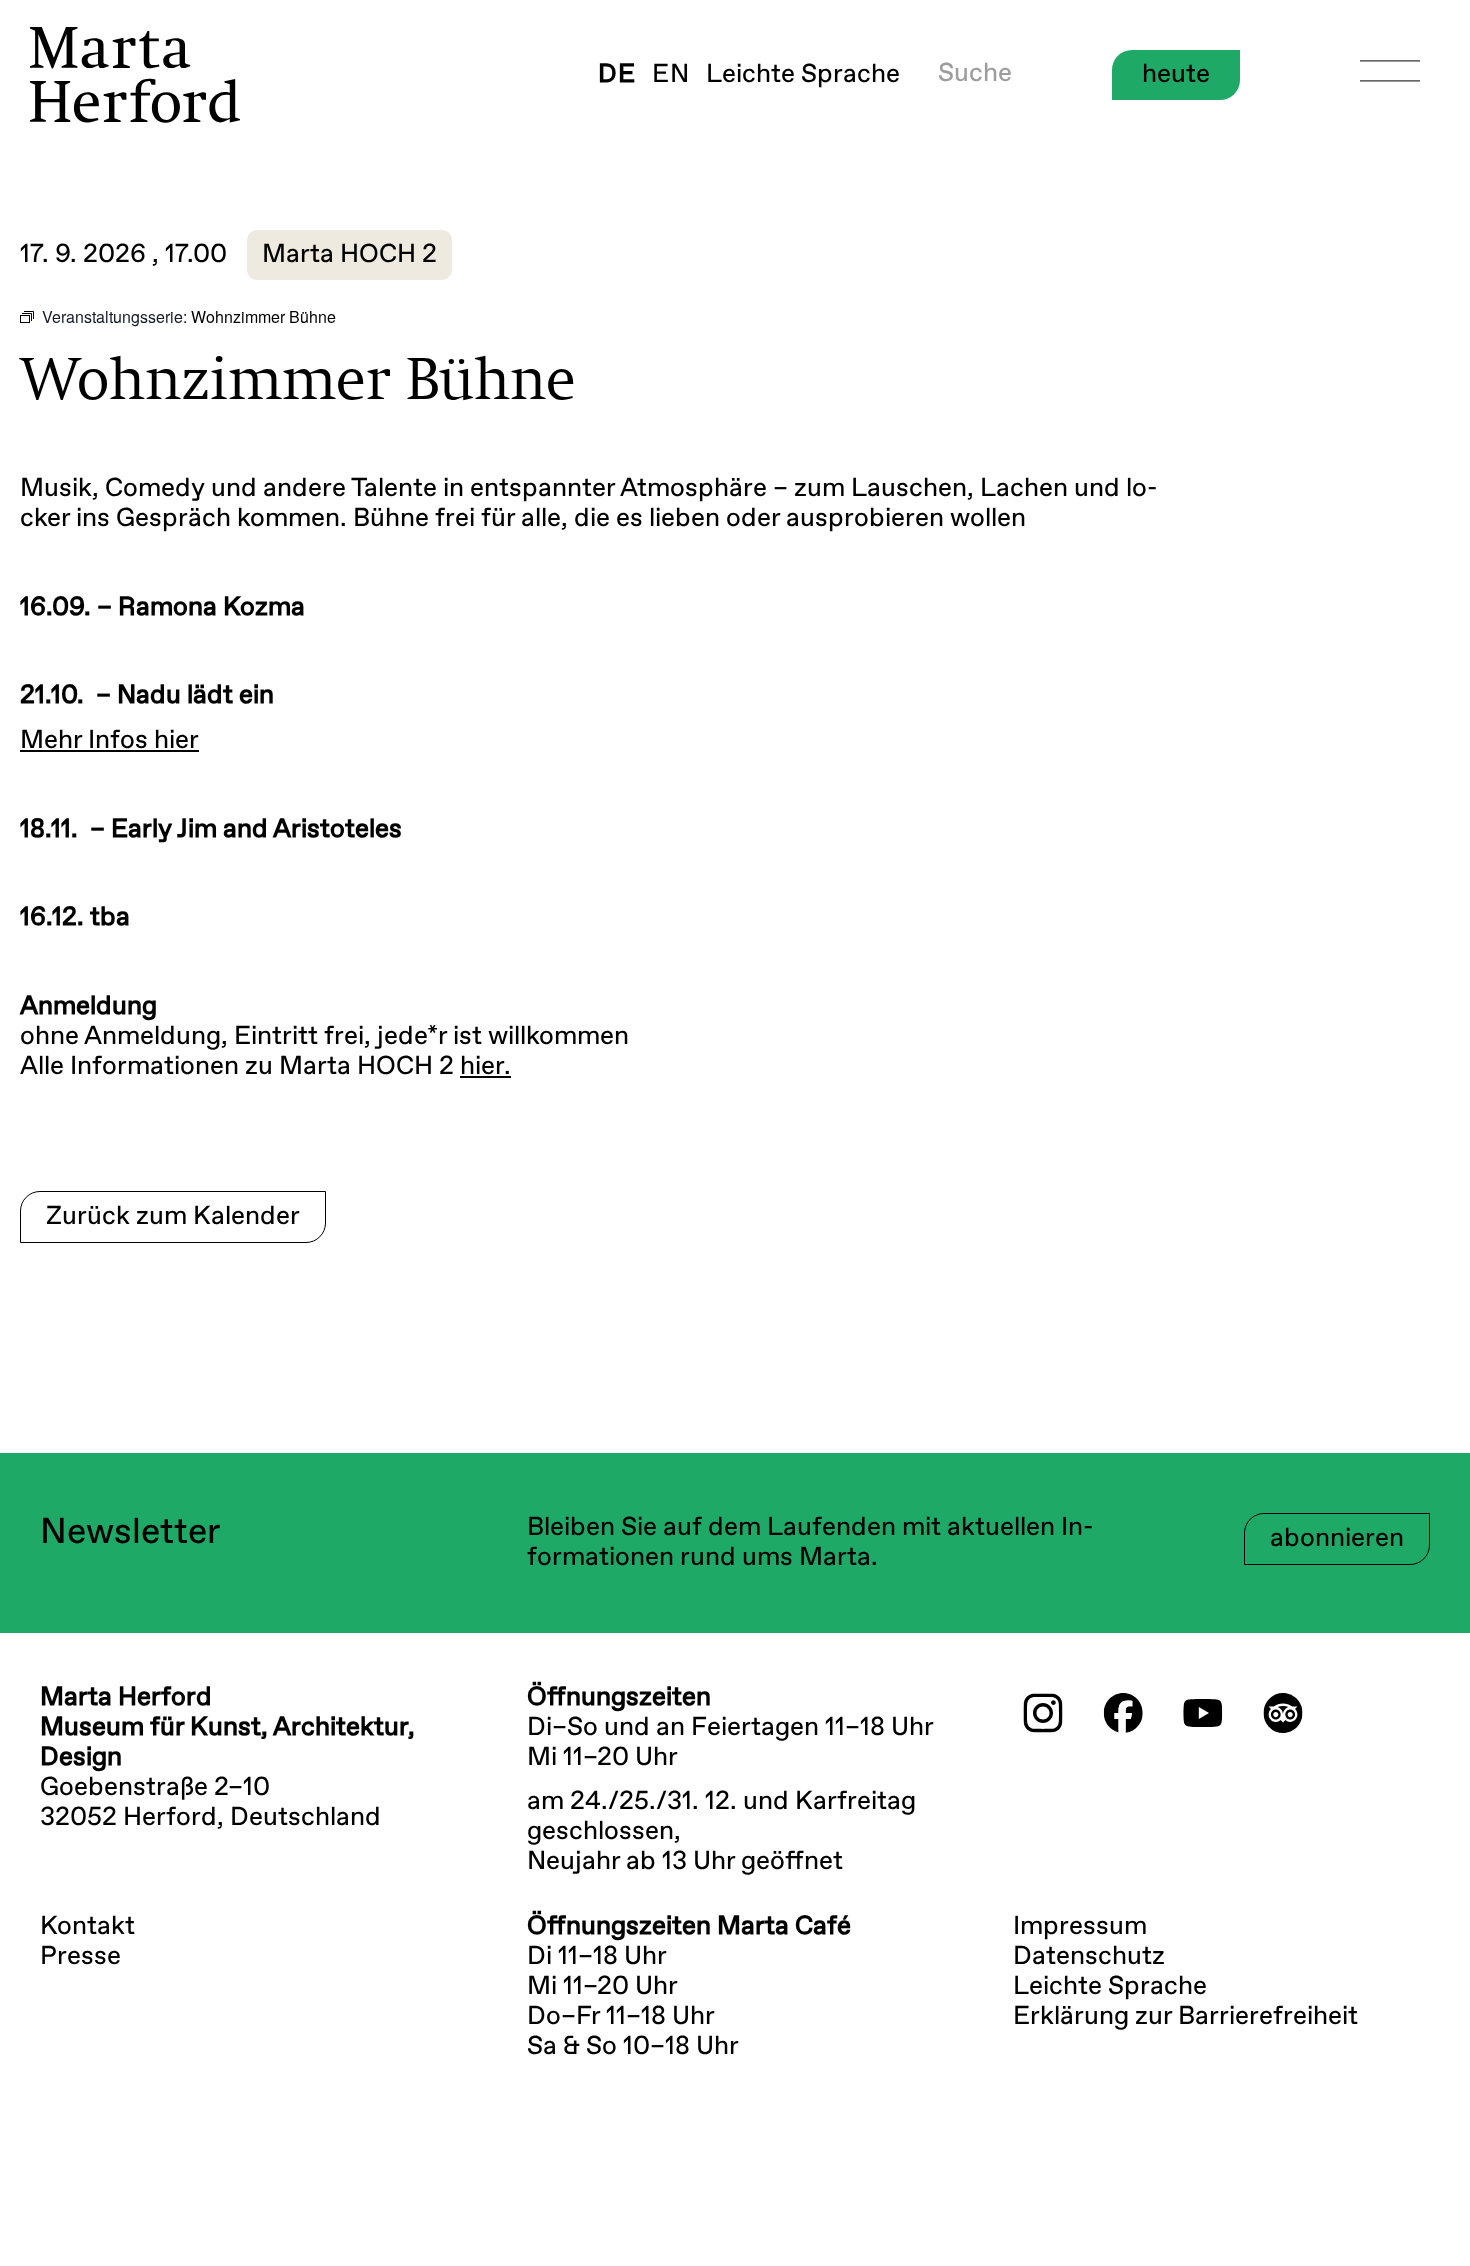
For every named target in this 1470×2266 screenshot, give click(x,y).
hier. (485, 1067)
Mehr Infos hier (109, 741)
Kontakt (87, 1927)
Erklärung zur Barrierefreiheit (1185, 2017)
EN (671, 75)
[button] (349, 255)
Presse (80, 1957)
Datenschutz (1089, 1957)
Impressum (1080, 1927)
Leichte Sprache (803, 75)
